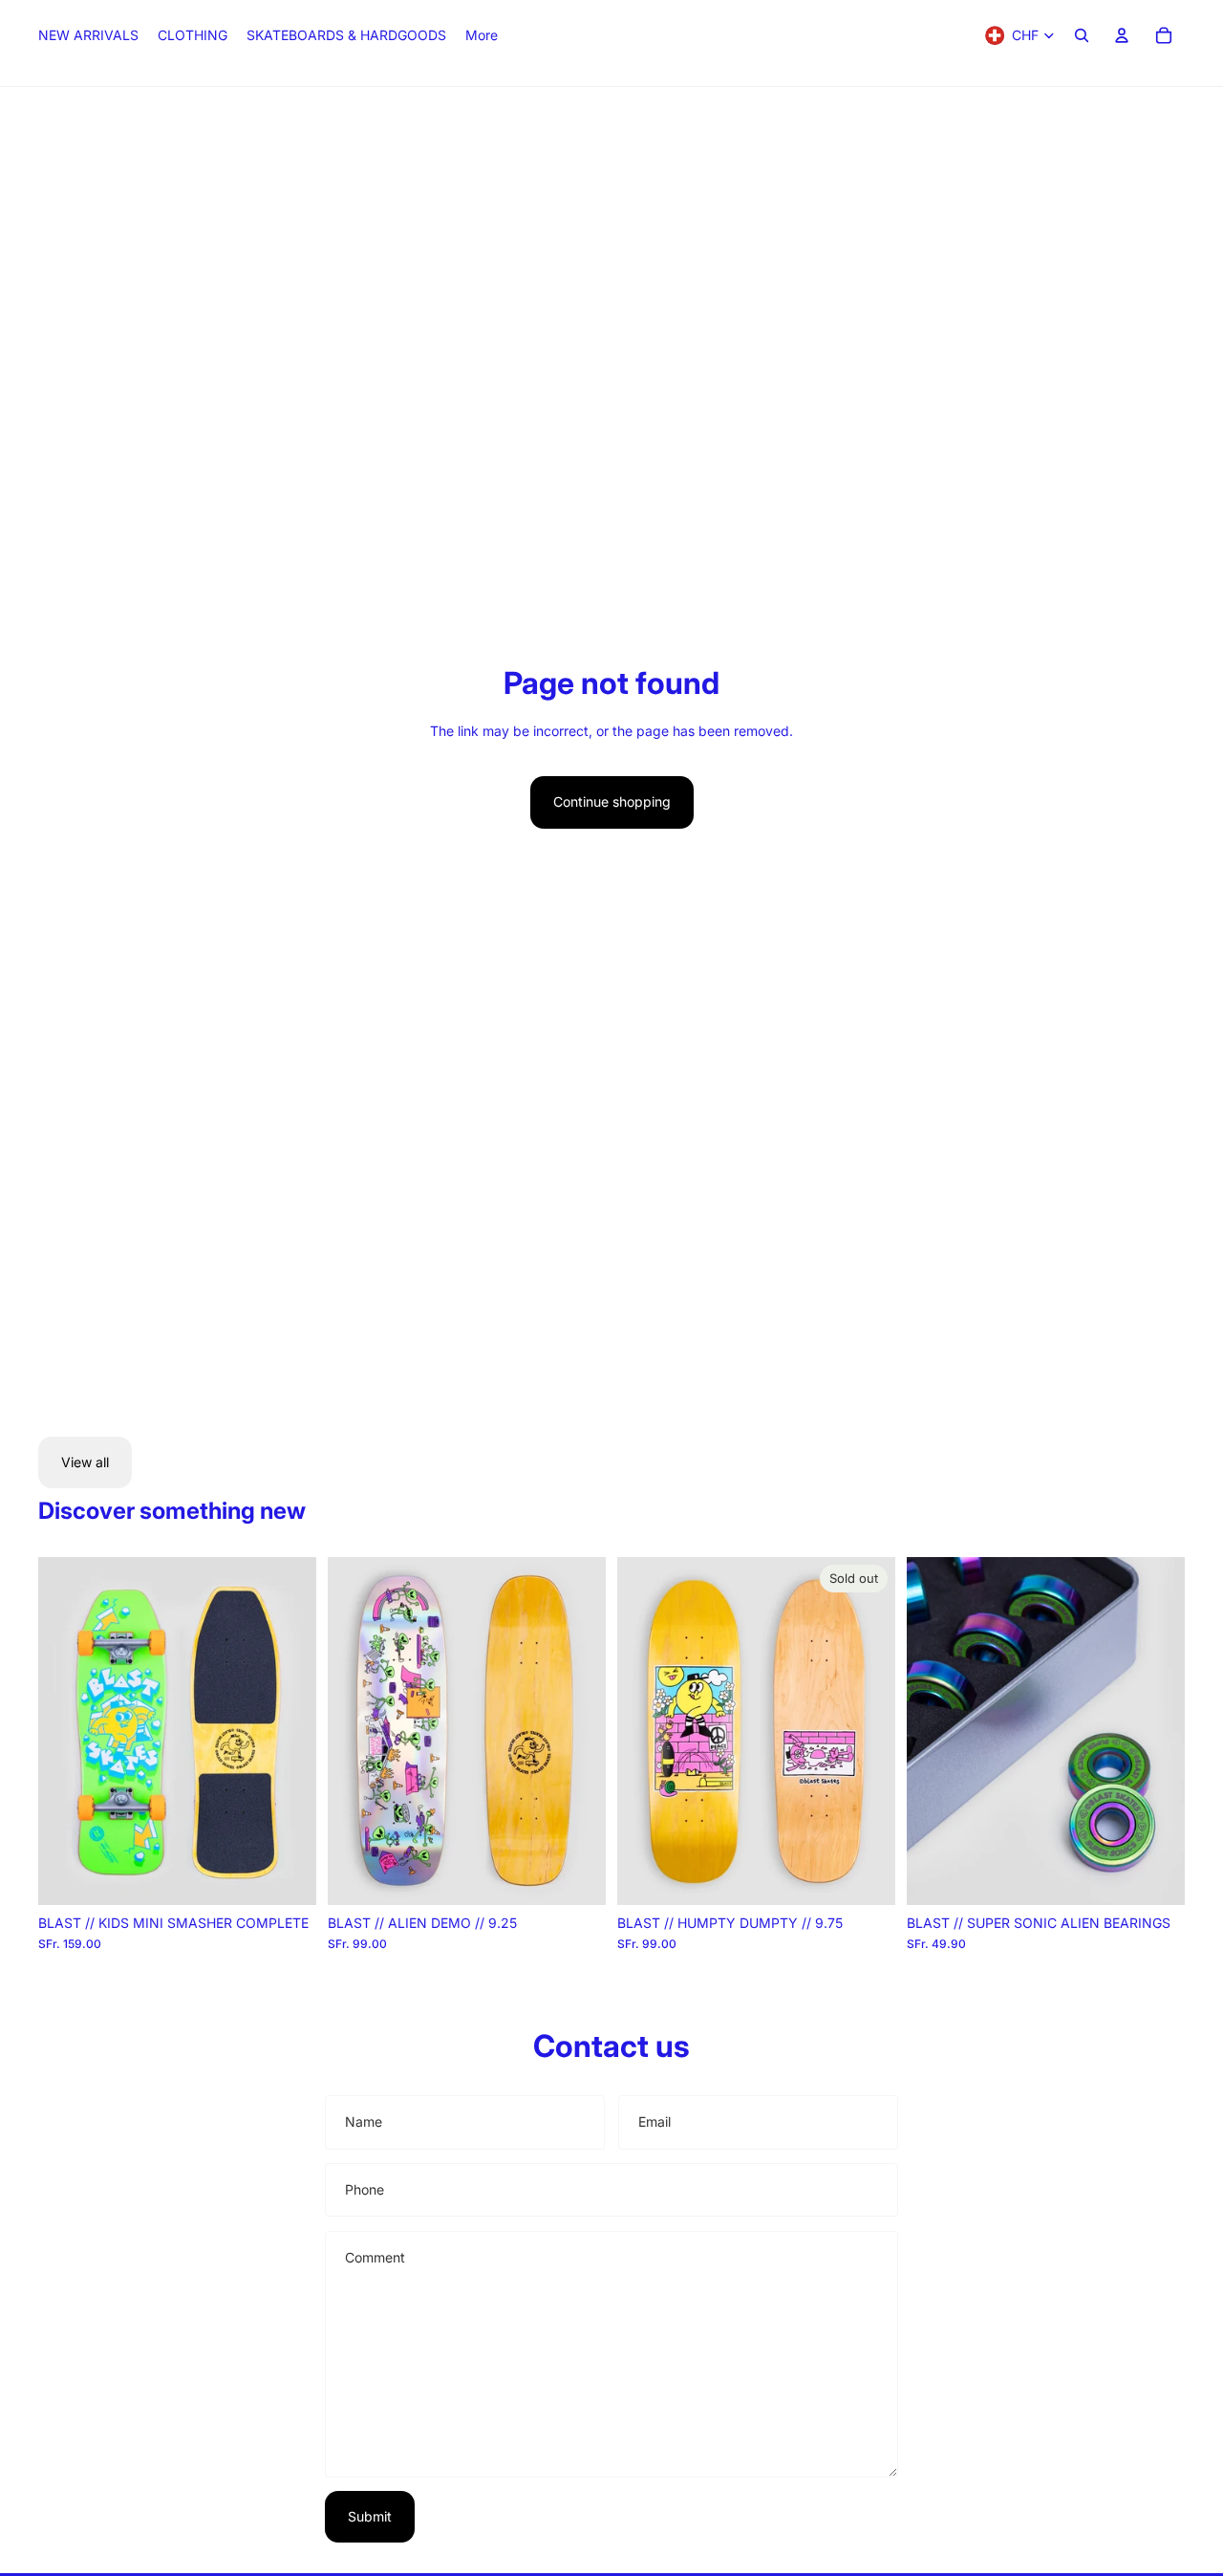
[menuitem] (482, 35)
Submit (370, 2516)
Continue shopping (612, 801)
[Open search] (1082, 35)
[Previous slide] (67, 1731)
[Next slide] (288, 1731)
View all (85, 1462)
